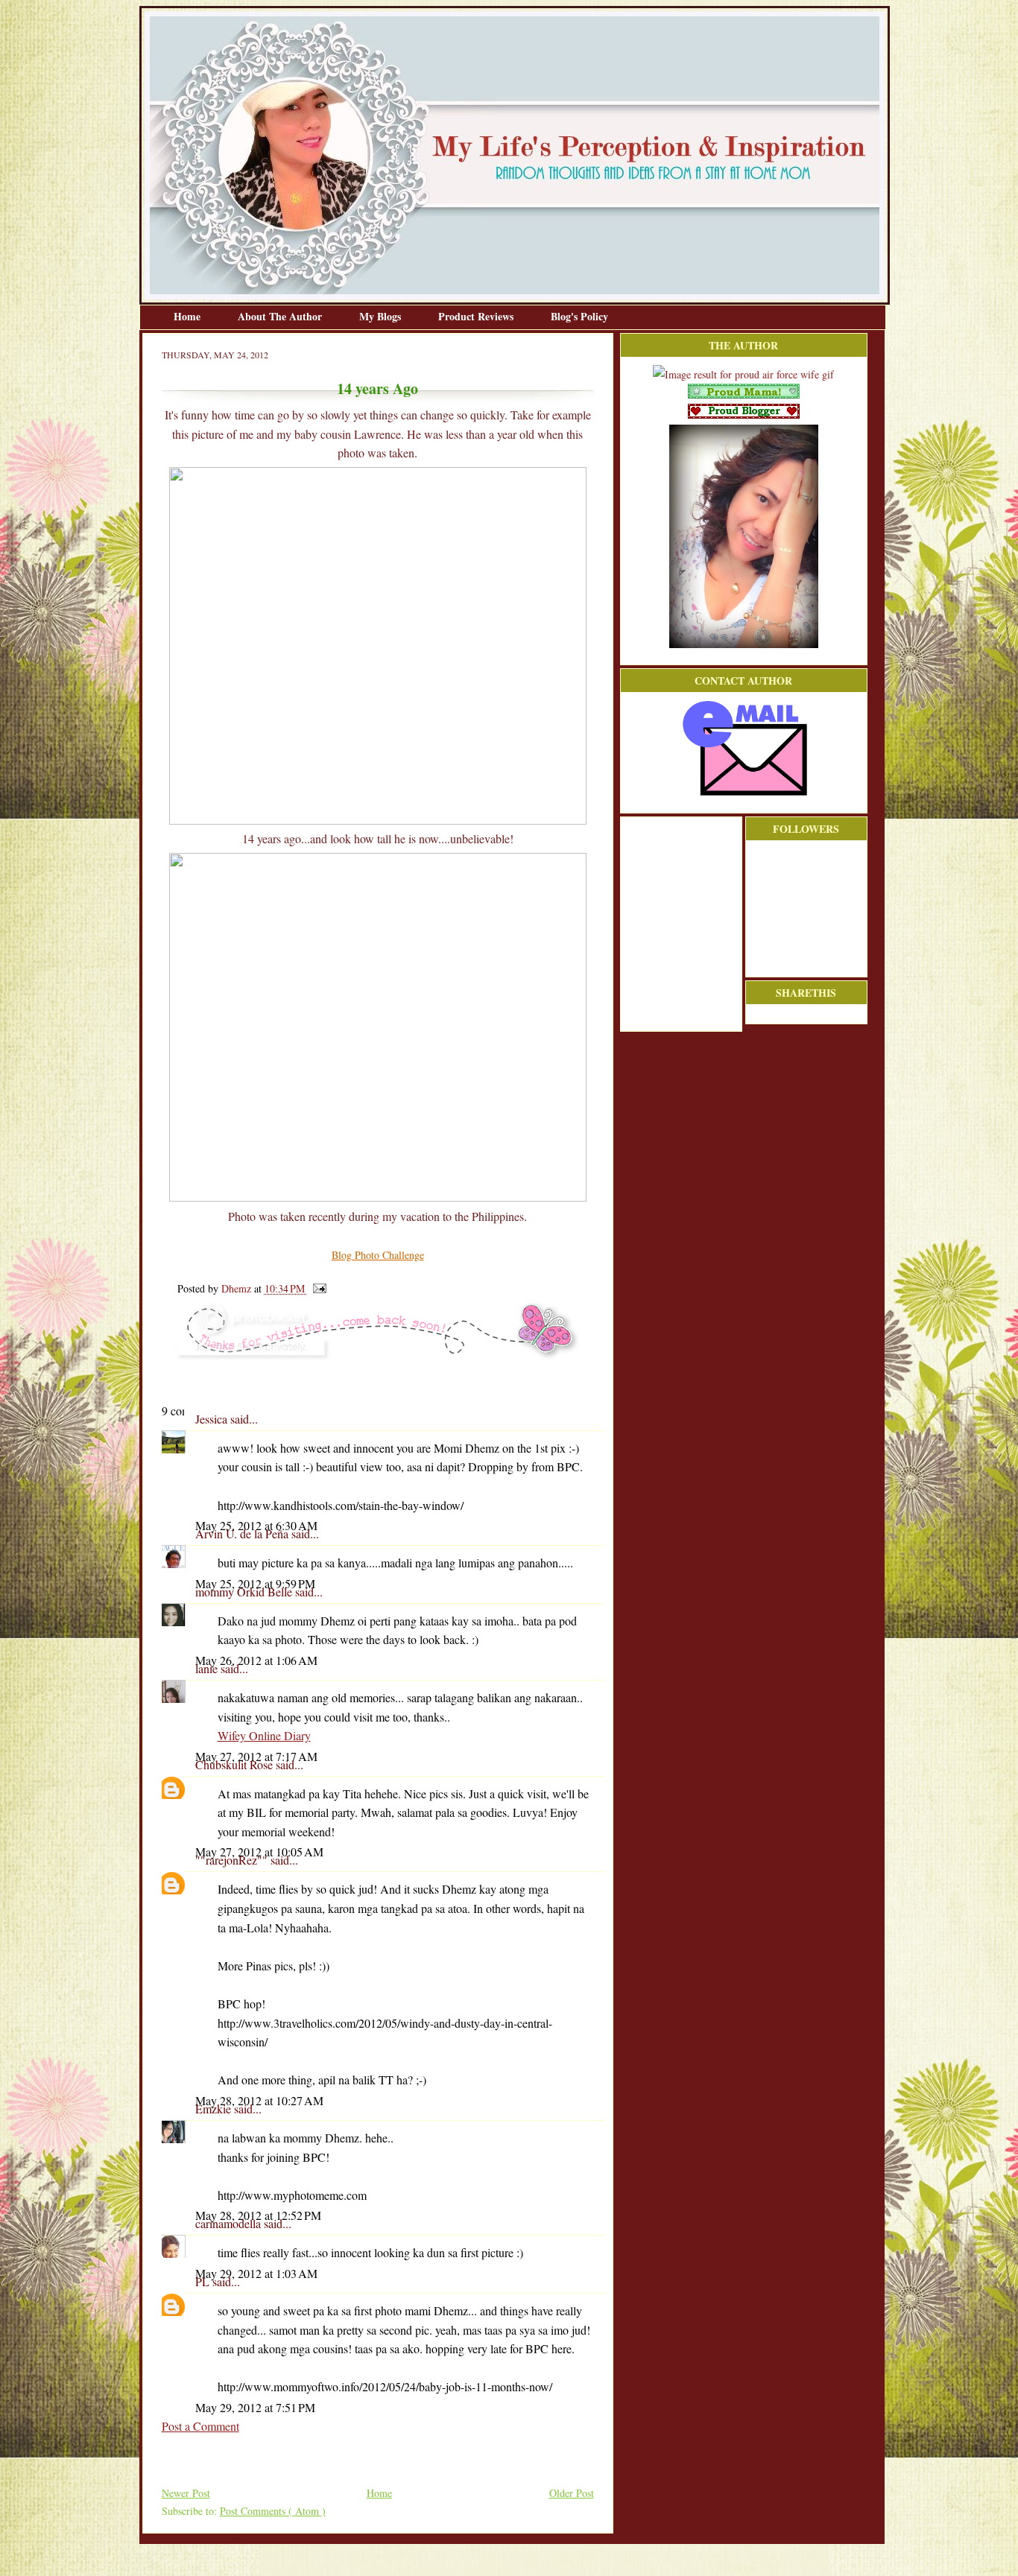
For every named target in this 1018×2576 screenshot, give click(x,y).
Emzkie (215, 2109)
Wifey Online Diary (264, 1735)
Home (189, 316)
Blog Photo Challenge (378, 1255)
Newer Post (186, 2493)
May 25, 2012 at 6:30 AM (256, 1525)
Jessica (213, 1419)
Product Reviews (477, 316)
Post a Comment (200, 2426)
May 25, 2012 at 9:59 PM (255, 1583)
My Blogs (382, 316)
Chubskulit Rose (235, 1764)
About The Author (281, 316)
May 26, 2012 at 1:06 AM (256, 1660)
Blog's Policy (579, 316)
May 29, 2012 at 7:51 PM (255, 2407)
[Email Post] (317, 1288)
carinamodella (230, 2223)
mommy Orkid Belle (245, 1592)
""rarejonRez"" (233, 1860)
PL (204, 2281)
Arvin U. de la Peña (243, 1533)
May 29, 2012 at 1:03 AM (256, 2273)
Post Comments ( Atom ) (273, 2511)
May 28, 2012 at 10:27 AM (259, 2100)
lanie (208, 1668)
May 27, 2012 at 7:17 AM (256, 1756)
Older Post (572, 2493)
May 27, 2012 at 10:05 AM (259, 1852)
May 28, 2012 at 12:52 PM (258, 2215)
